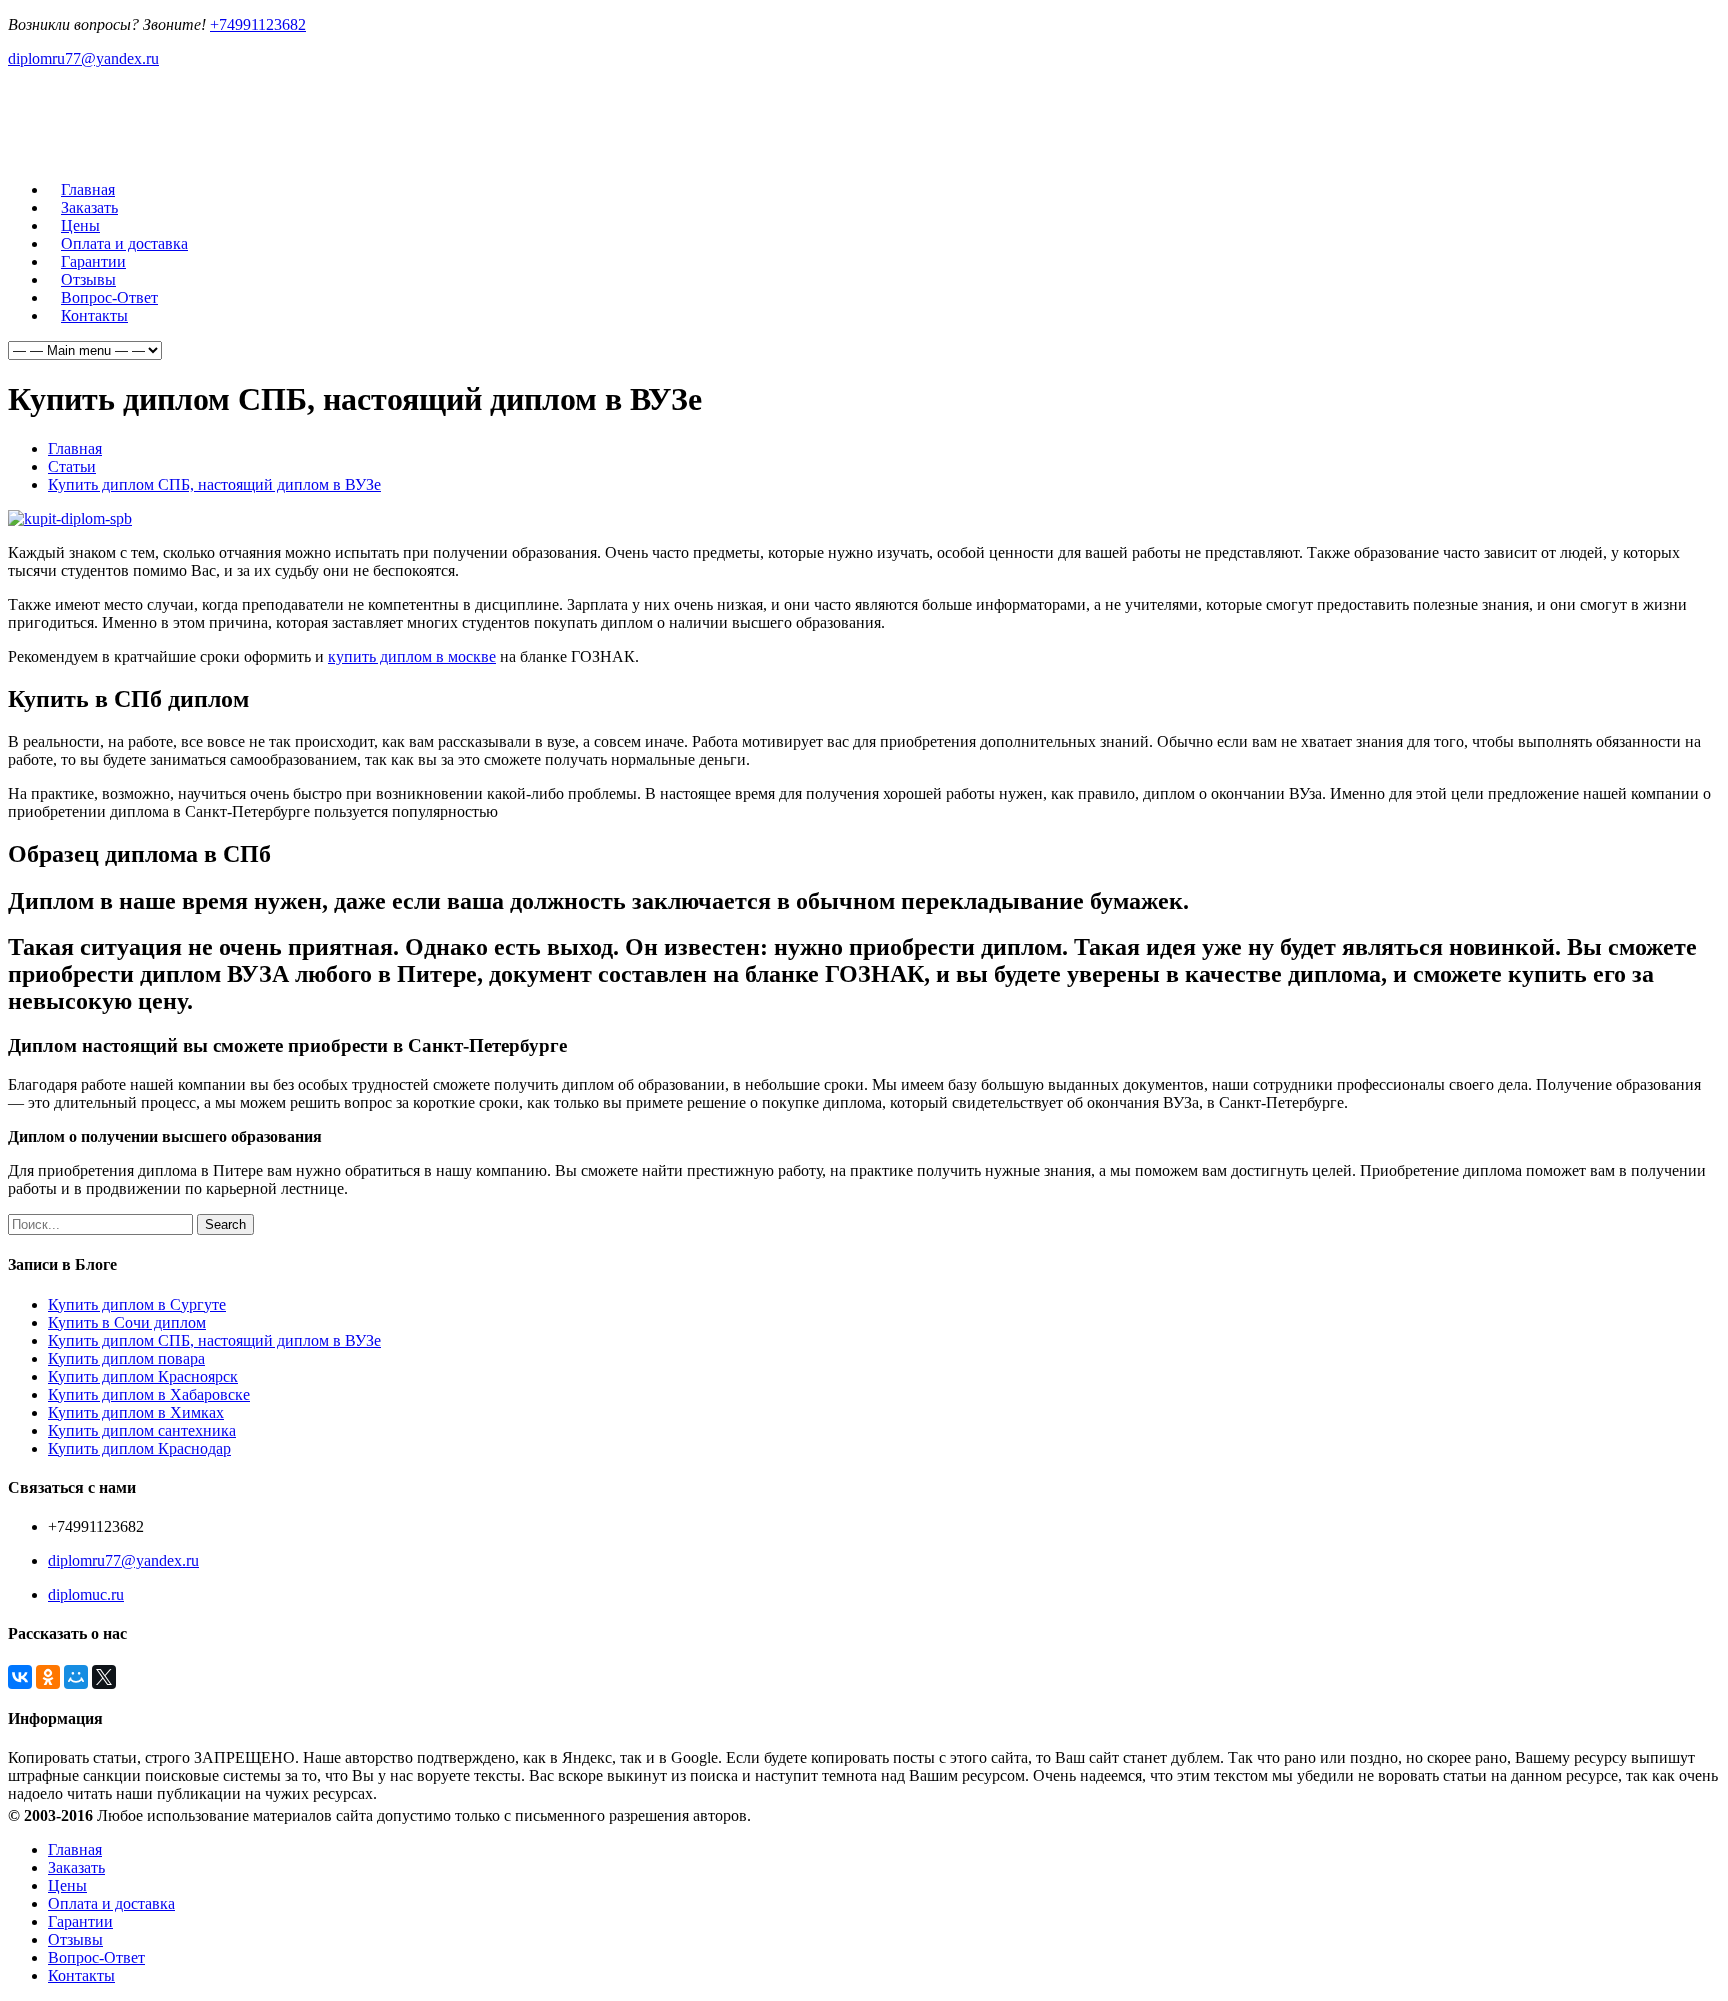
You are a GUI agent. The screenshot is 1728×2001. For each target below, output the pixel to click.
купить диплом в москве (412, 656)
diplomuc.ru (86, 1594)
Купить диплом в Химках (136, 1412)
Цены (67, 1885)
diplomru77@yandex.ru (83, 58)
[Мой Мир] (76, 1677)
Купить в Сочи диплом (127, 1322)
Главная (75, 448)
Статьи (72, 466)
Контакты (94, 315)
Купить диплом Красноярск (143, 1376)
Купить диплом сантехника (142, 1430)
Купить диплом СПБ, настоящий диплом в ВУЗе (214, 484)
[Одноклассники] (48, 1677)
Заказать (76, 1867)
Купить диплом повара (126, 1358)
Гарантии (80, 1921)
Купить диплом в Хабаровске (149, 1394)
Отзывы (75, 1939)
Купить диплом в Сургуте (137, 1304)
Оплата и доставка (111, 1903)
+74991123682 (258, 24)
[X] (104, 1677)
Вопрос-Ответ (96, 1957)
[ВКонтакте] (20, 1677)
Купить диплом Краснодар (139, 1448)
